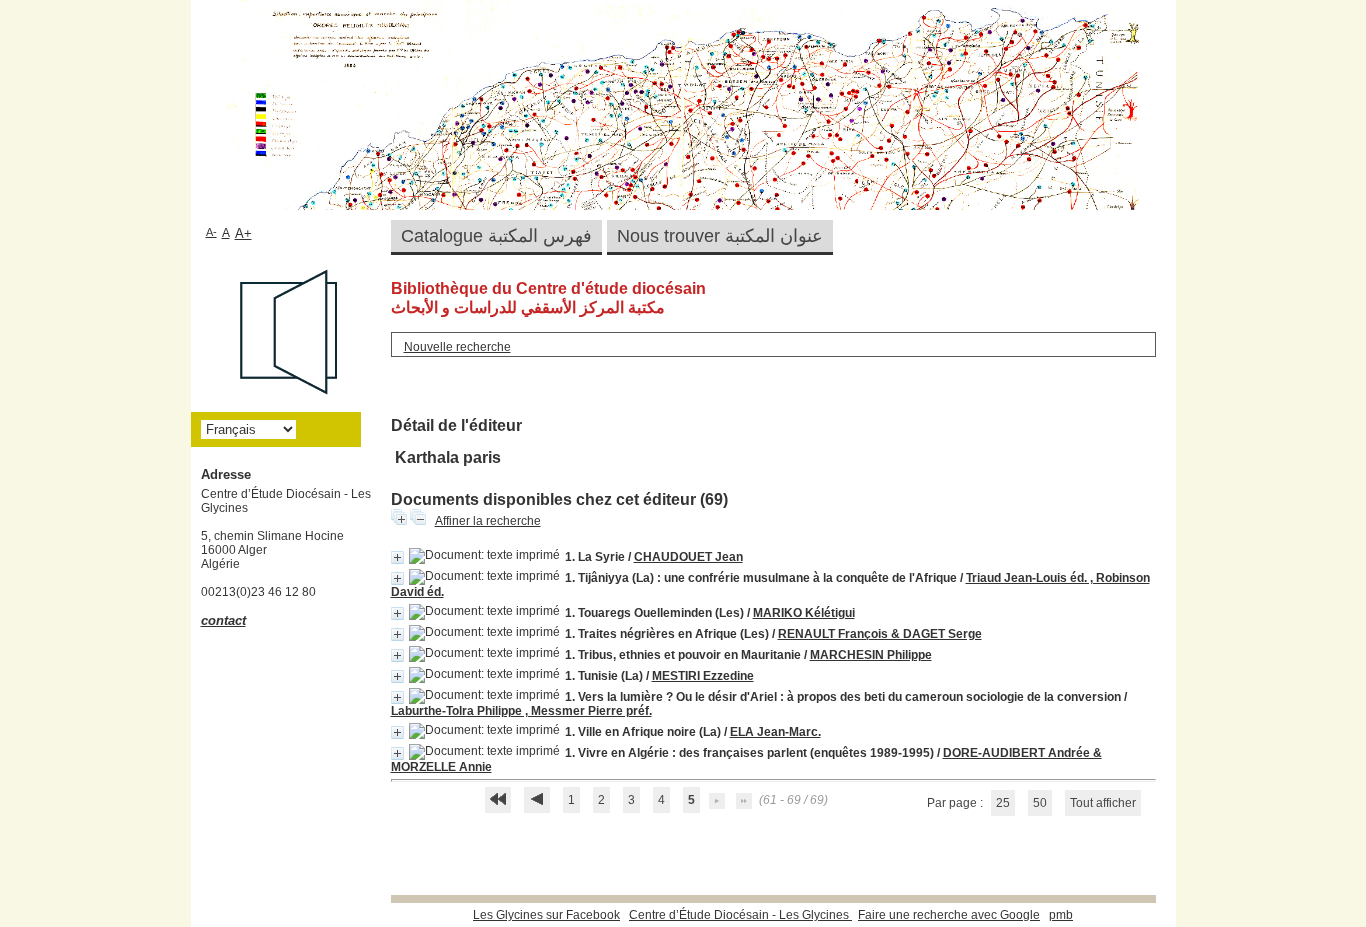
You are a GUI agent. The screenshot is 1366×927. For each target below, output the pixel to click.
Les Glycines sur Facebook (546, 915)
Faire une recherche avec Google (949, 915)
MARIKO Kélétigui (804, 613)
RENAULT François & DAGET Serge (880, 634)
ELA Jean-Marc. (775, 732)
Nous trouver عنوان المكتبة (720, 236)
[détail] (397, 557)
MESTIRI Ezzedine (703, 676)
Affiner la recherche (488, 521)
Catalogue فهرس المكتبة (496, 236)
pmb (1061, 915)
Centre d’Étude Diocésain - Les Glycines (740, 915)
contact (223, 620)
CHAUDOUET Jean (688, 557)
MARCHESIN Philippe (871, 655)
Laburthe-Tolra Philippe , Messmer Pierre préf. (521, 711)
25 (1003, 803)
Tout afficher (1103, 803)
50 (1040, 803)
